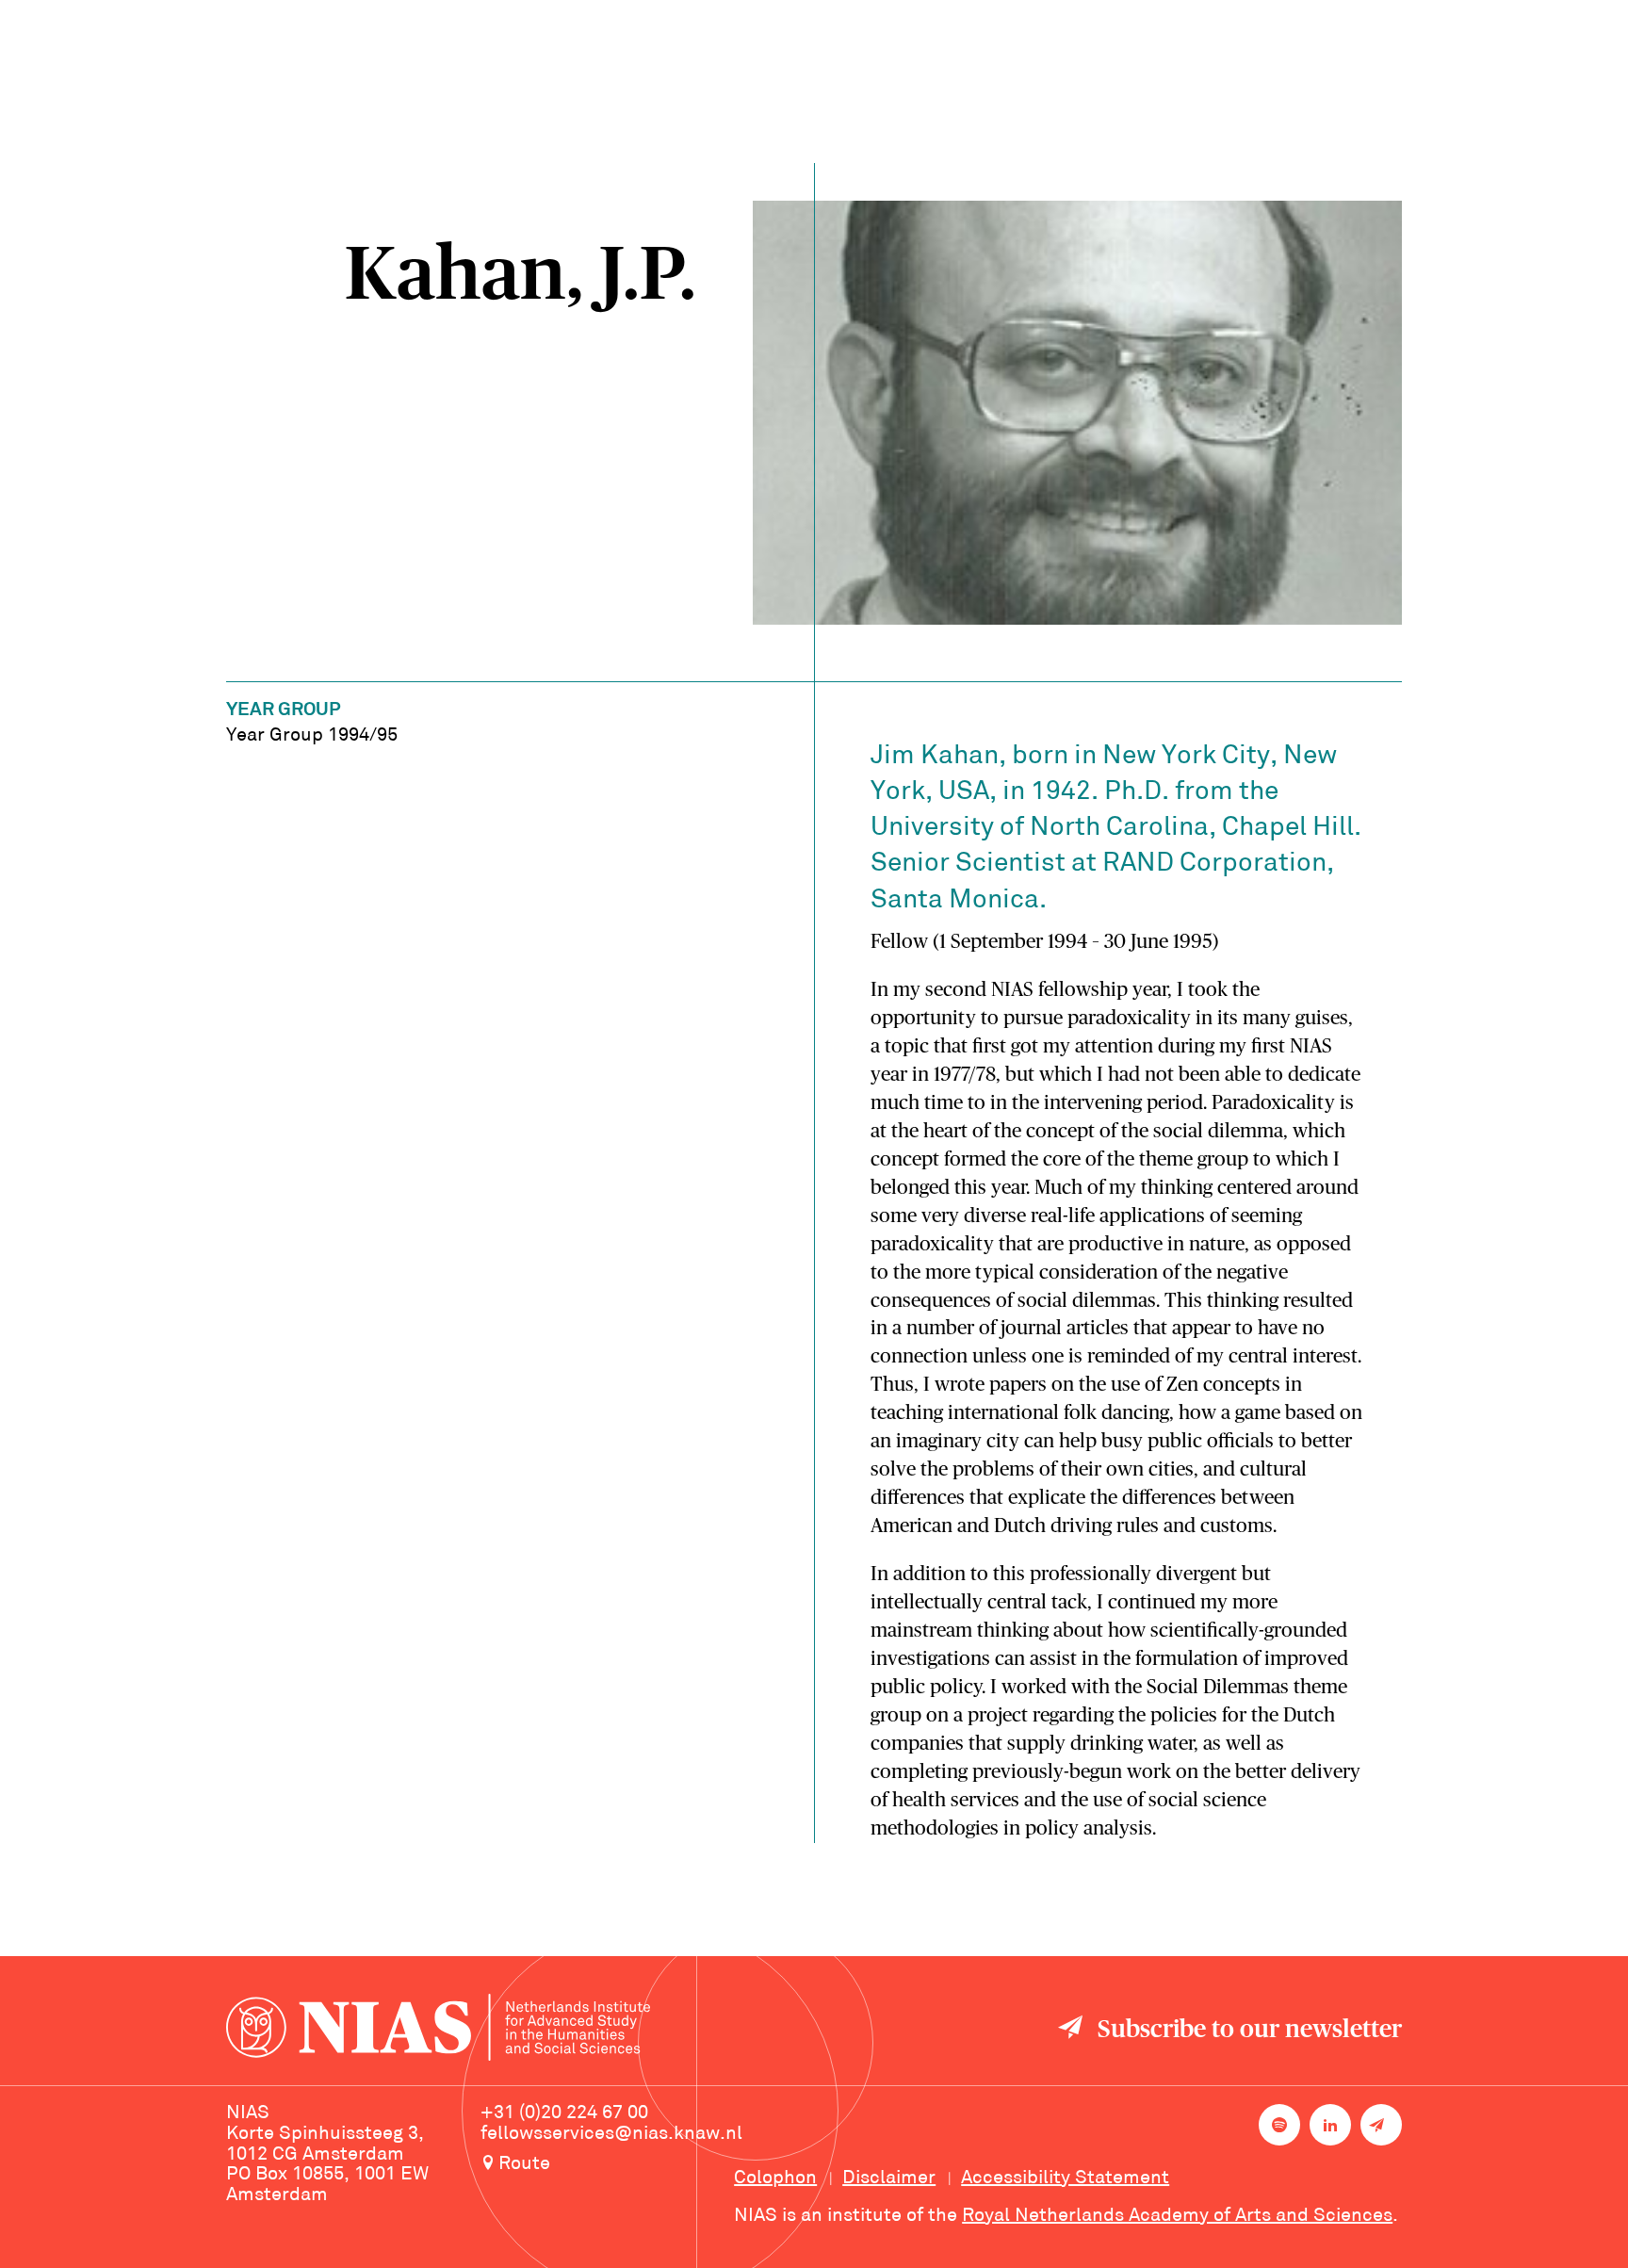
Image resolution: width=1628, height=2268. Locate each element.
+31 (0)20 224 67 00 (564, 2113)
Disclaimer (889, 2178)
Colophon (775, 2178)
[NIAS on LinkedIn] (1330, 2125)
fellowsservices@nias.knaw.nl (611, 2134)
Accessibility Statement (1065, 2178)
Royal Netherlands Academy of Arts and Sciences (1177, 2216)
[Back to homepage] (438, 2030)
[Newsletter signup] (1381, 2125)
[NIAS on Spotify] (1279, 2125)
